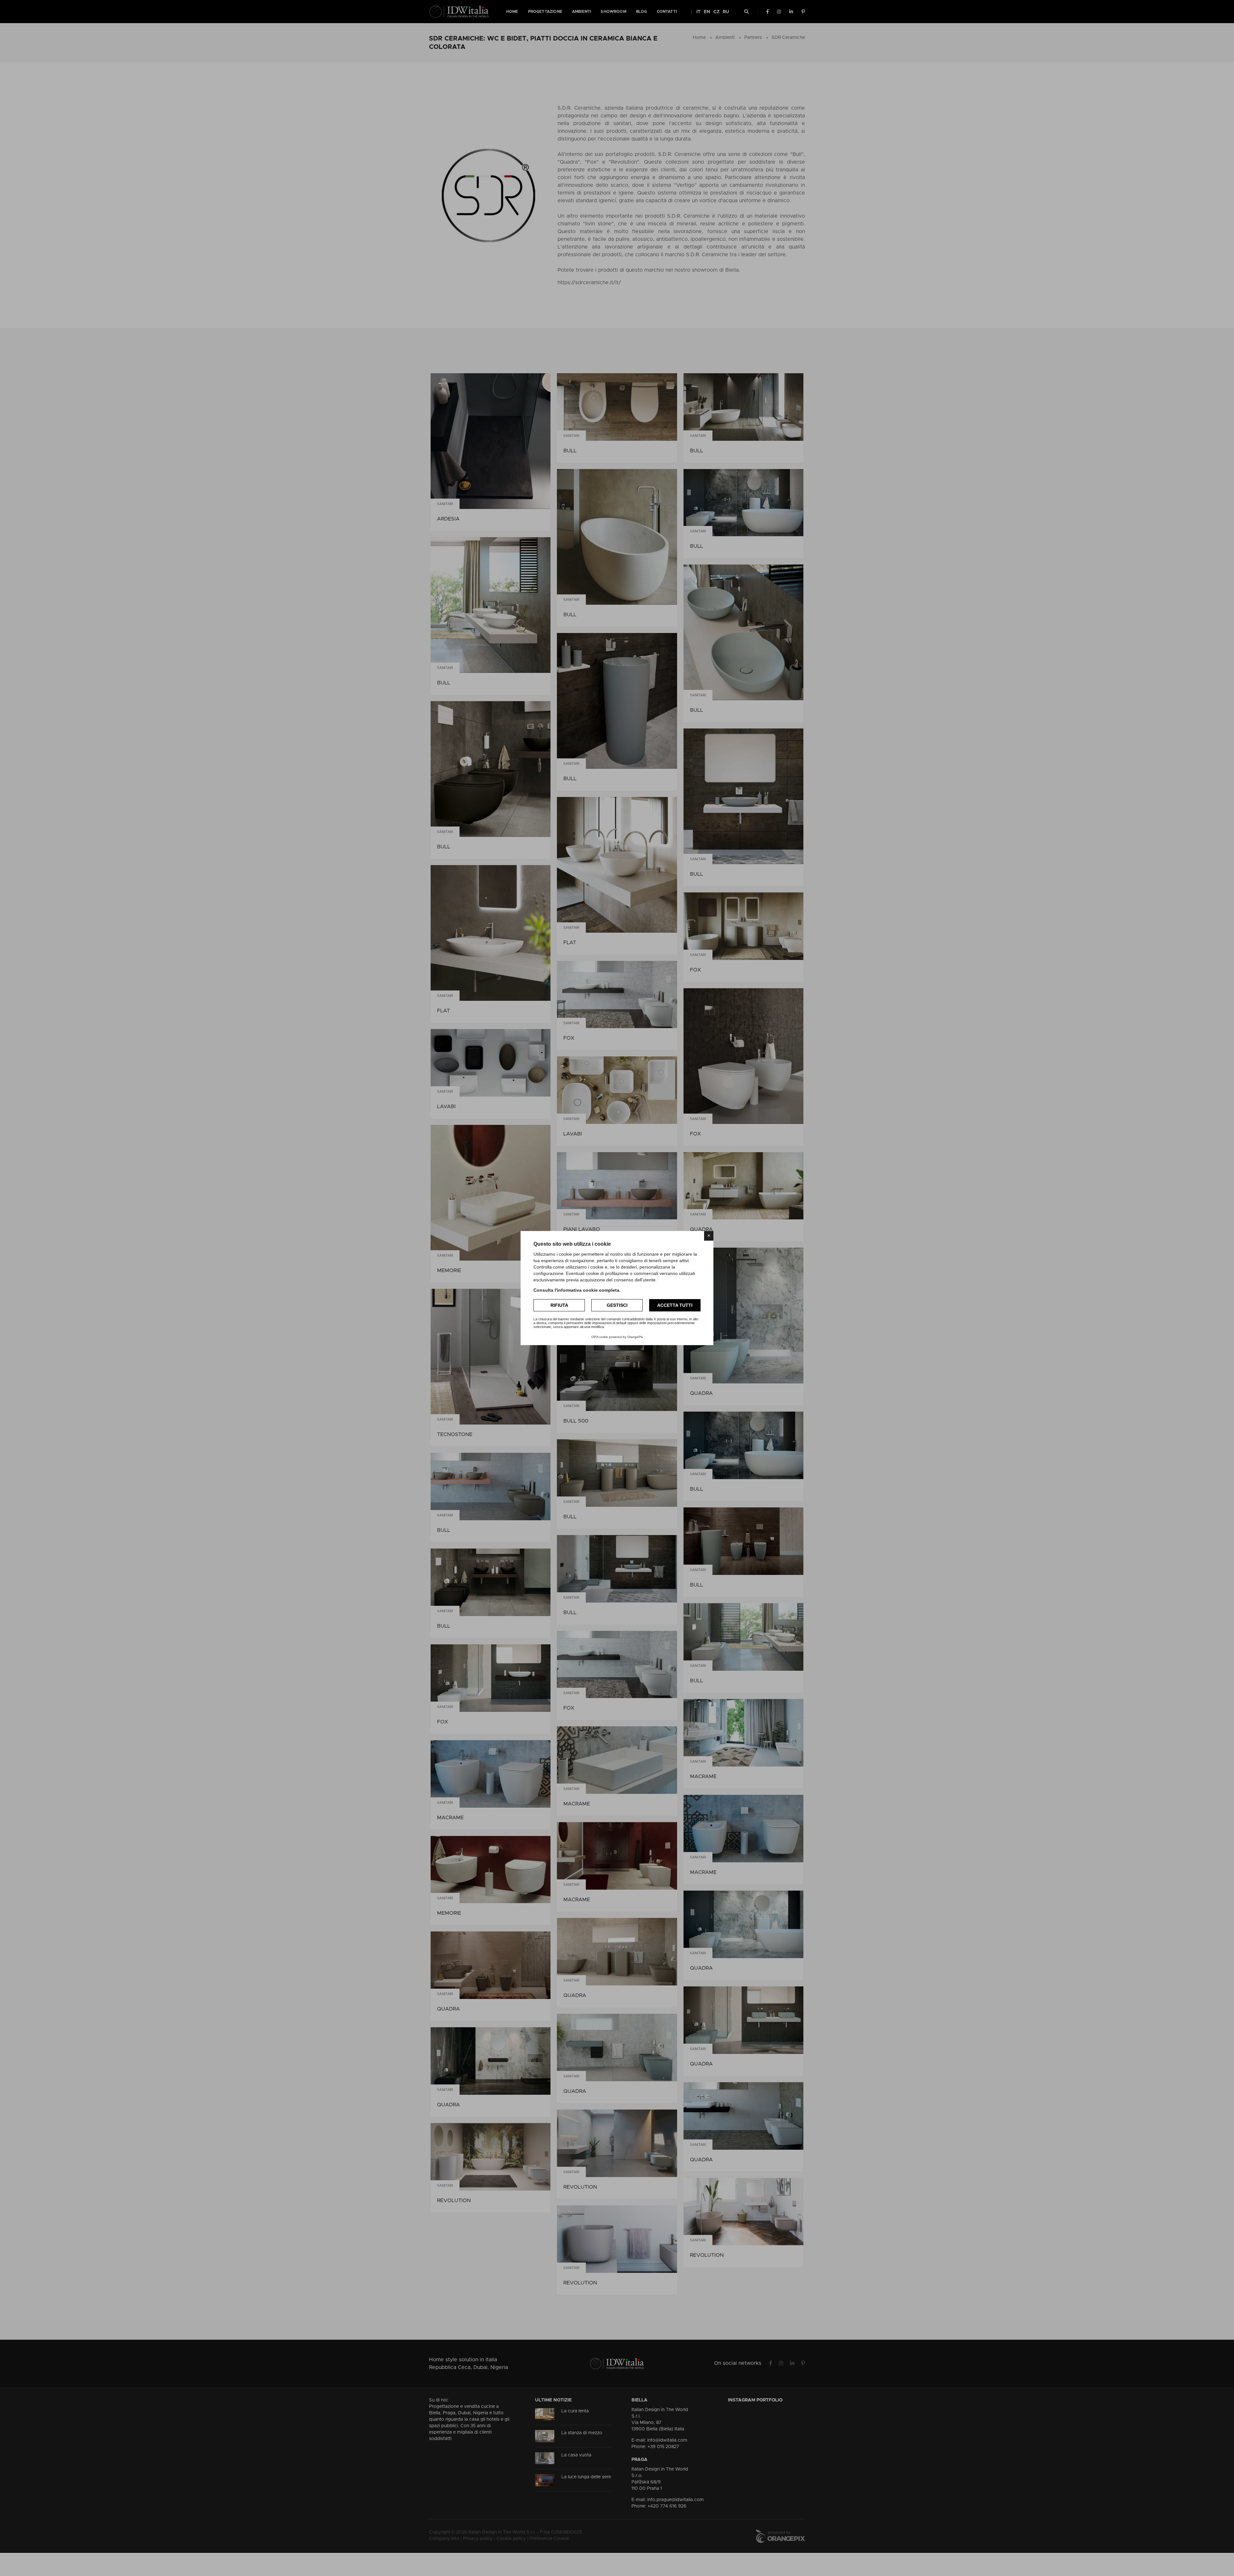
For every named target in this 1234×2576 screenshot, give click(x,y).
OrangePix (635, 1337)
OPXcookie (600, 1337)
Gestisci (617, 1305)
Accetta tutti (675, 1305)
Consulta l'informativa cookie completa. (577, 1290)
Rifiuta (559, 1305)
